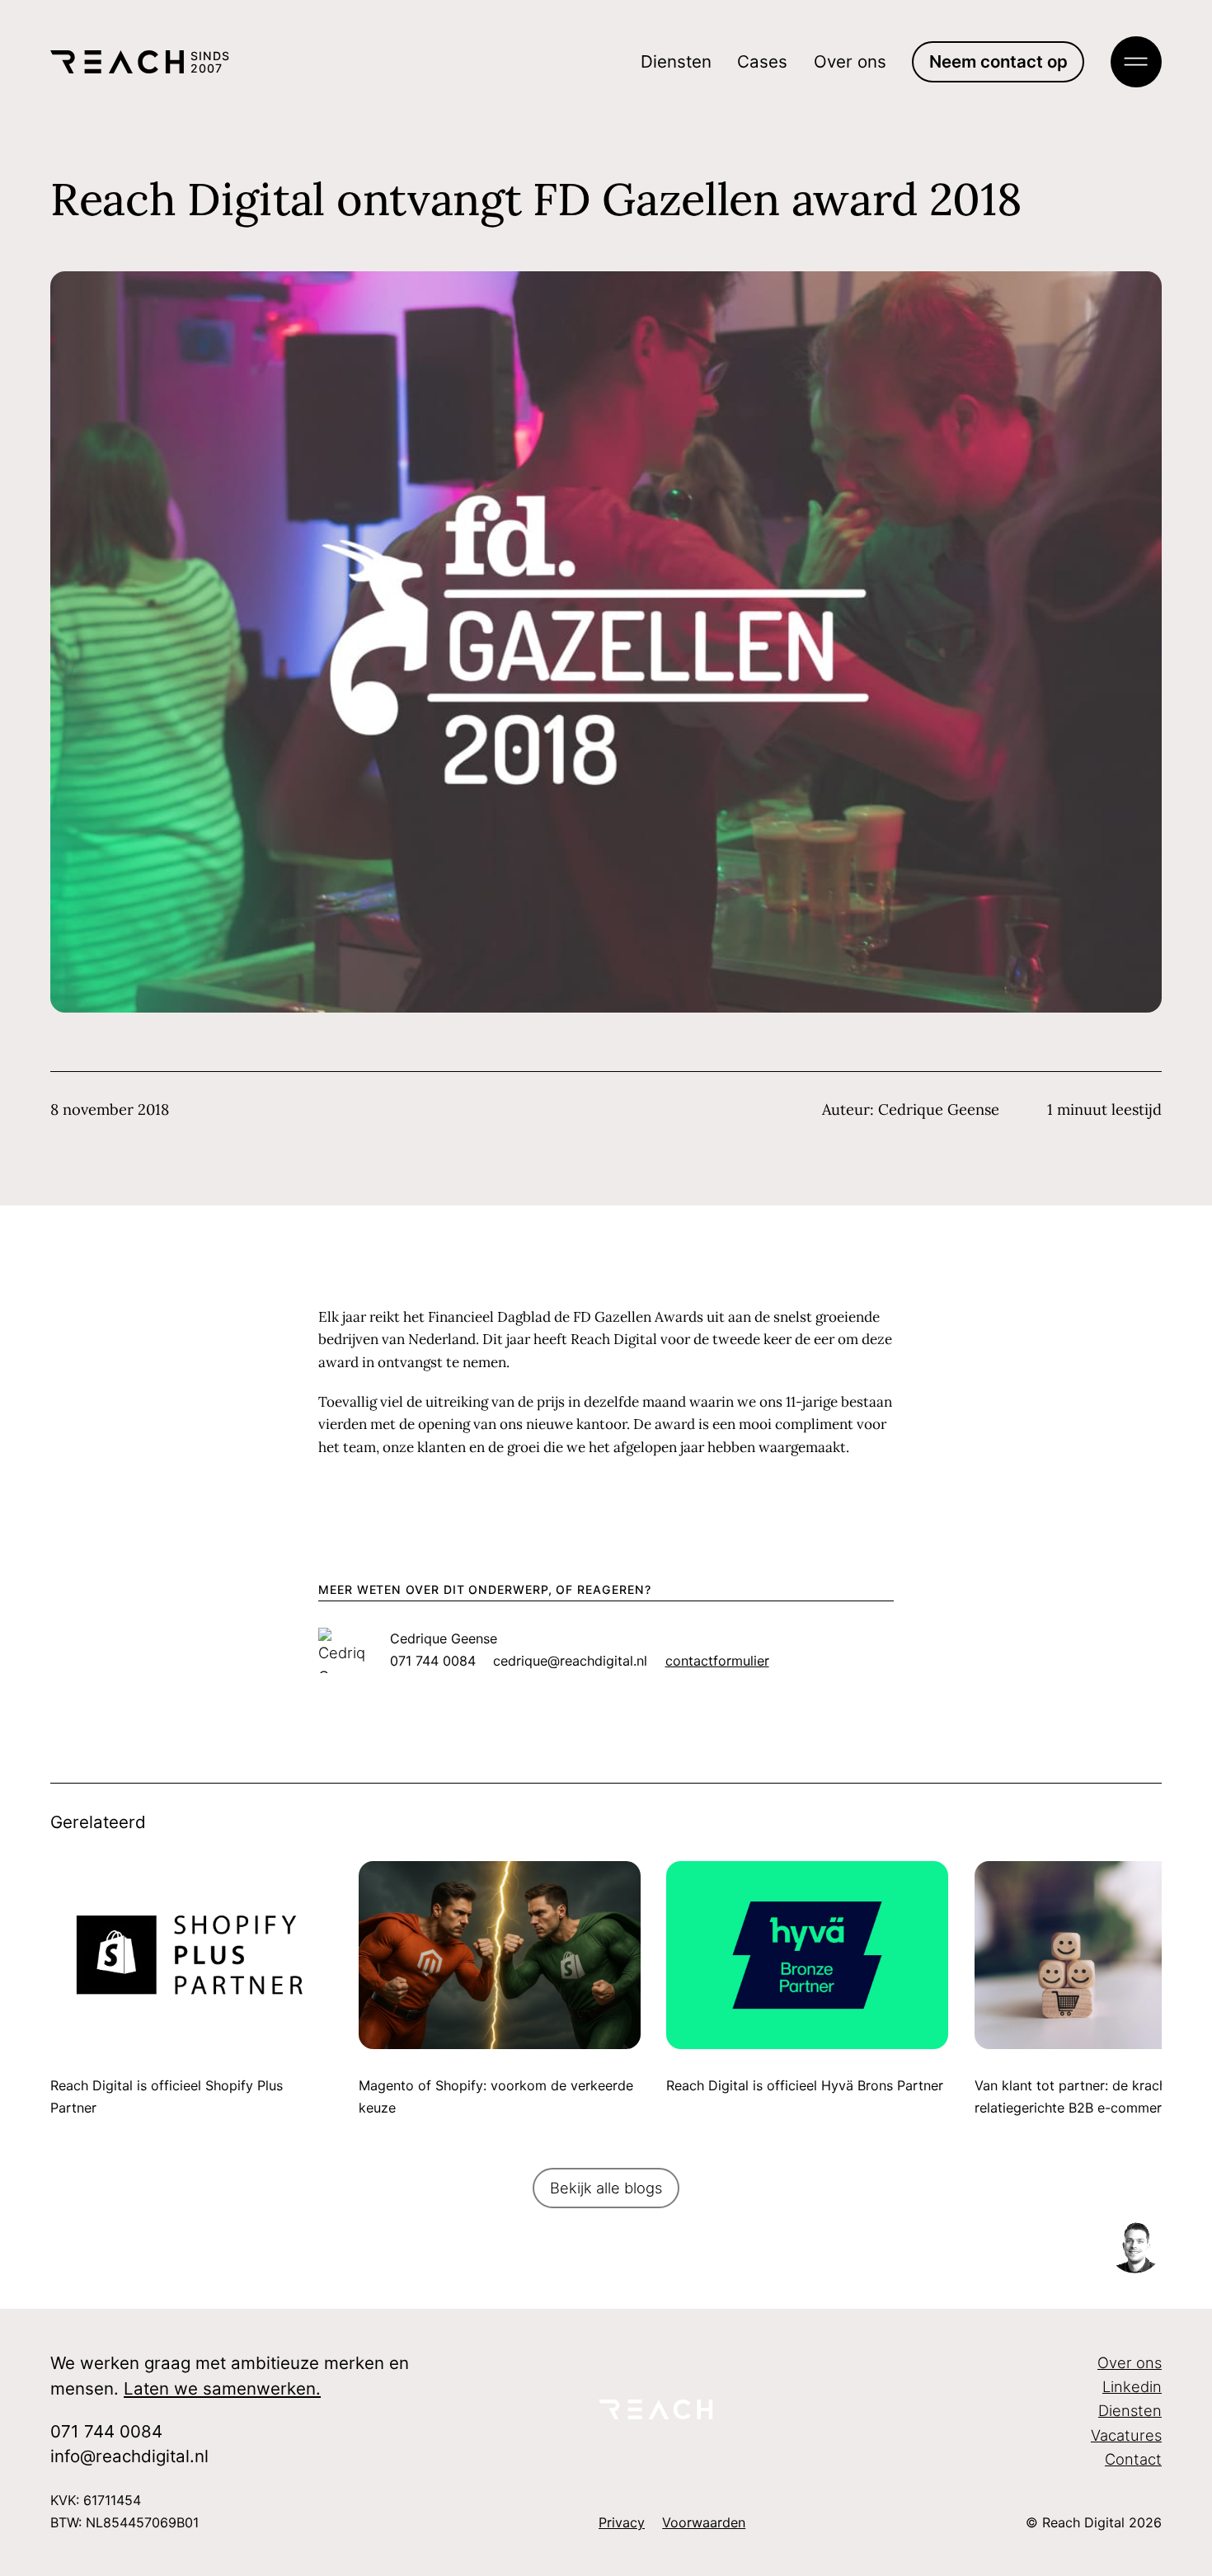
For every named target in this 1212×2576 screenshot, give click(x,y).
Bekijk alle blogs (606, 2188)
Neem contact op (998, 61)
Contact (1133, 2459)
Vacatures (1126, 2435)
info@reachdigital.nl (129, 2456)
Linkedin (1132, 2386)
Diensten (676, 61)
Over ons (850, 61)
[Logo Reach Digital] (117, 62)
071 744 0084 (106, 2431)
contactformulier (717, 1661)
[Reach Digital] (665, 2409)
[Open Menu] (1136, 62)
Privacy (622, 2522)
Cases (762, 61)
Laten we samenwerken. (222, 2388)
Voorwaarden (704, 2522)
